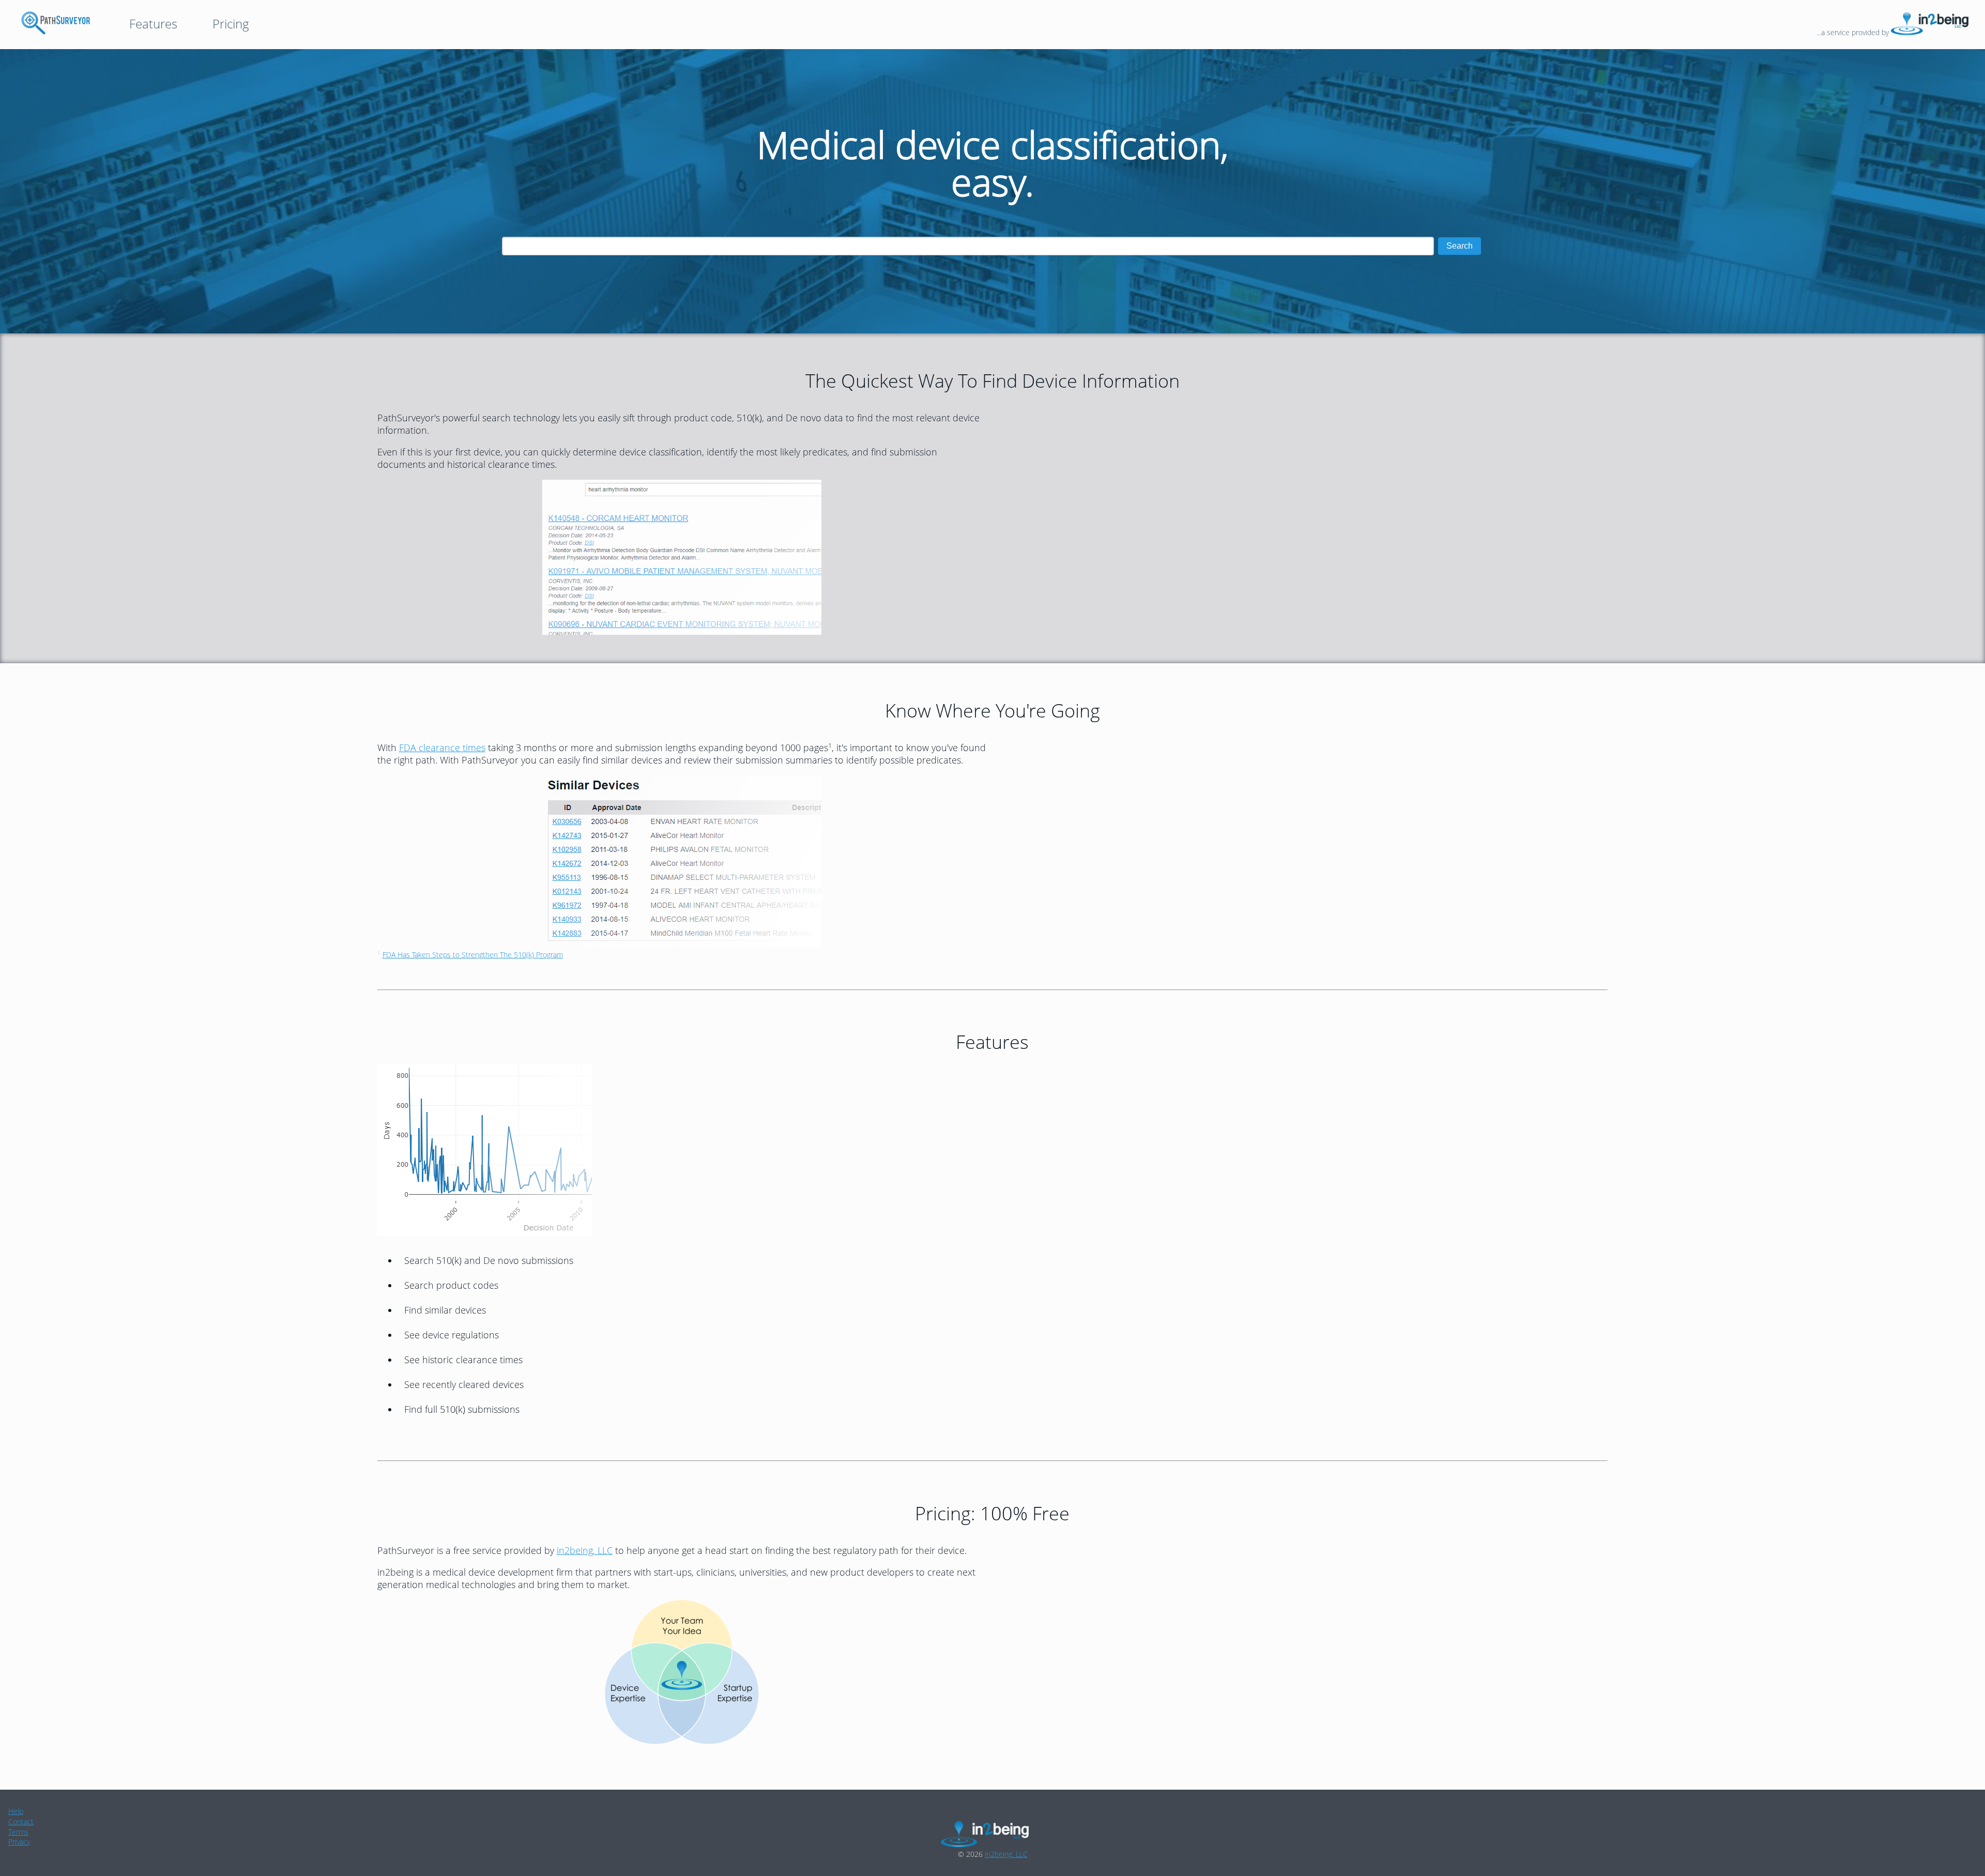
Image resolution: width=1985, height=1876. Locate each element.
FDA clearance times (442, 748)
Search (1460, 246)
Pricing (231, 24)
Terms (18, 1832)
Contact (21, 1821)
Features (153, 24)
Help (16, 1811)
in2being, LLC (585, 1550)
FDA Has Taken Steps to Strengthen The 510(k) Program (473, 955)
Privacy (19, 1842)
